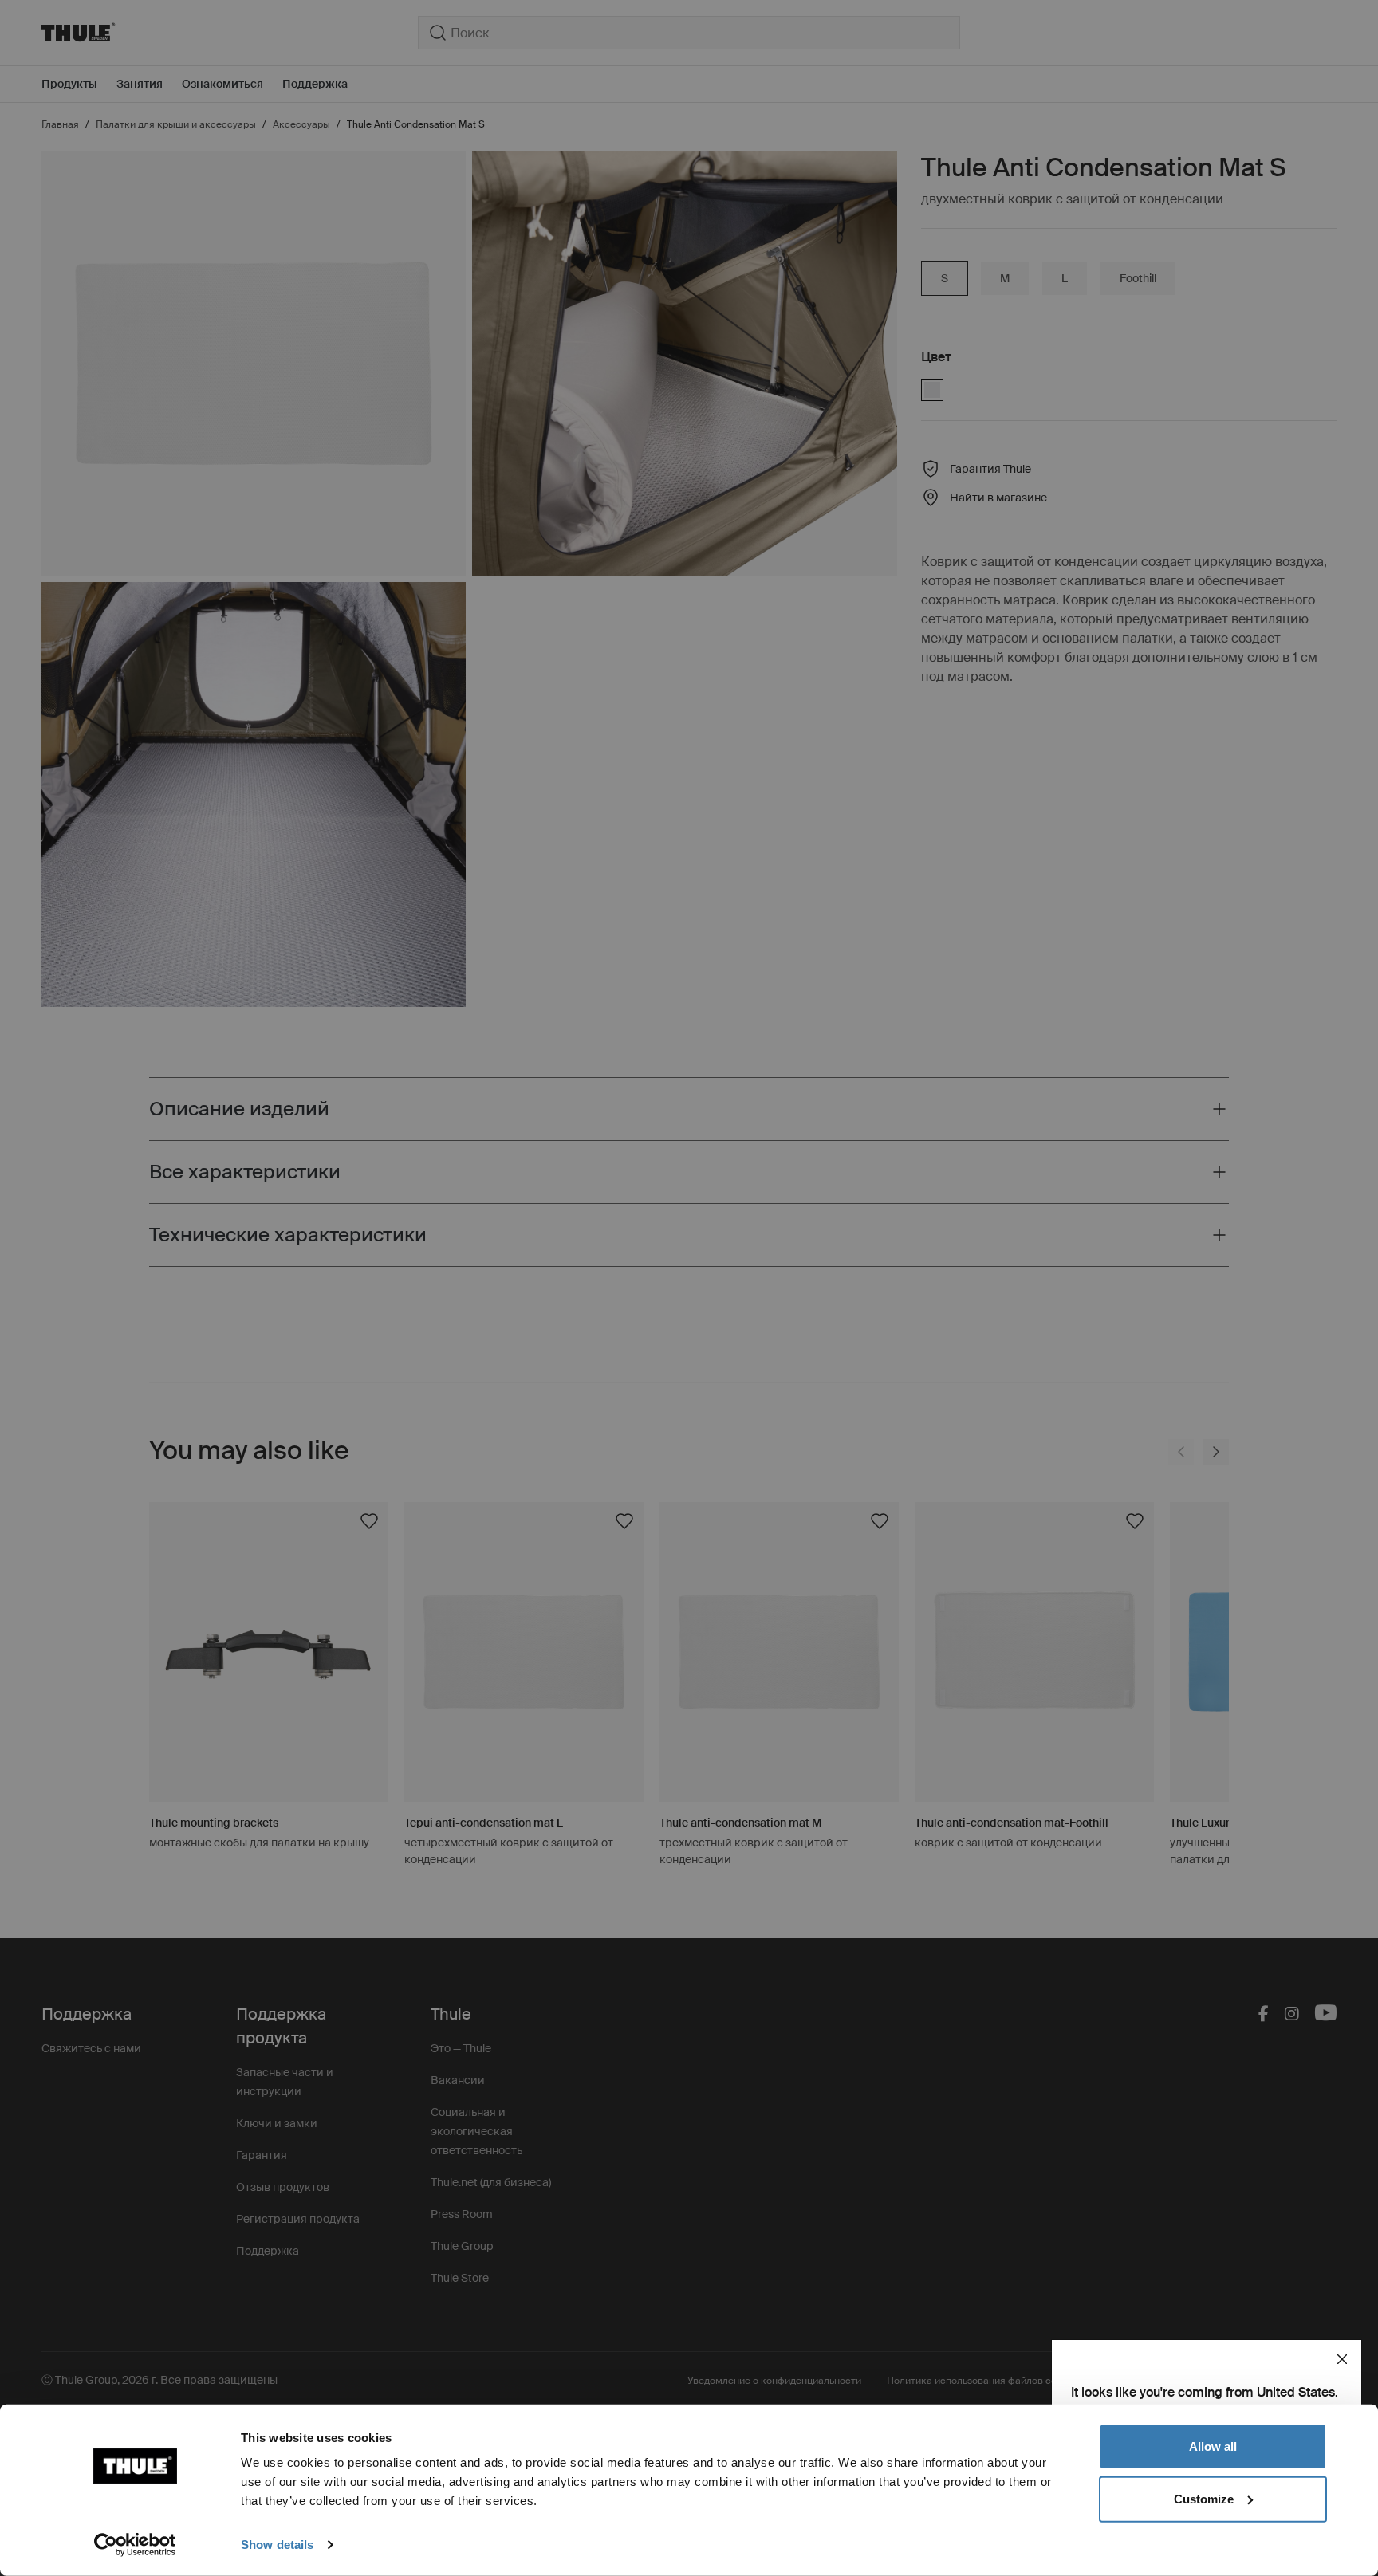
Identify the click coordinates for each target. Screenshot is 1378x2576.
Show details (277, 2545)
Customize (1204, 2498)
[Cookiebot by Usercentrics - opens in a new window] (135, 2545)
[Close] (1342, 2359)
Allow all (1213, 2446)
